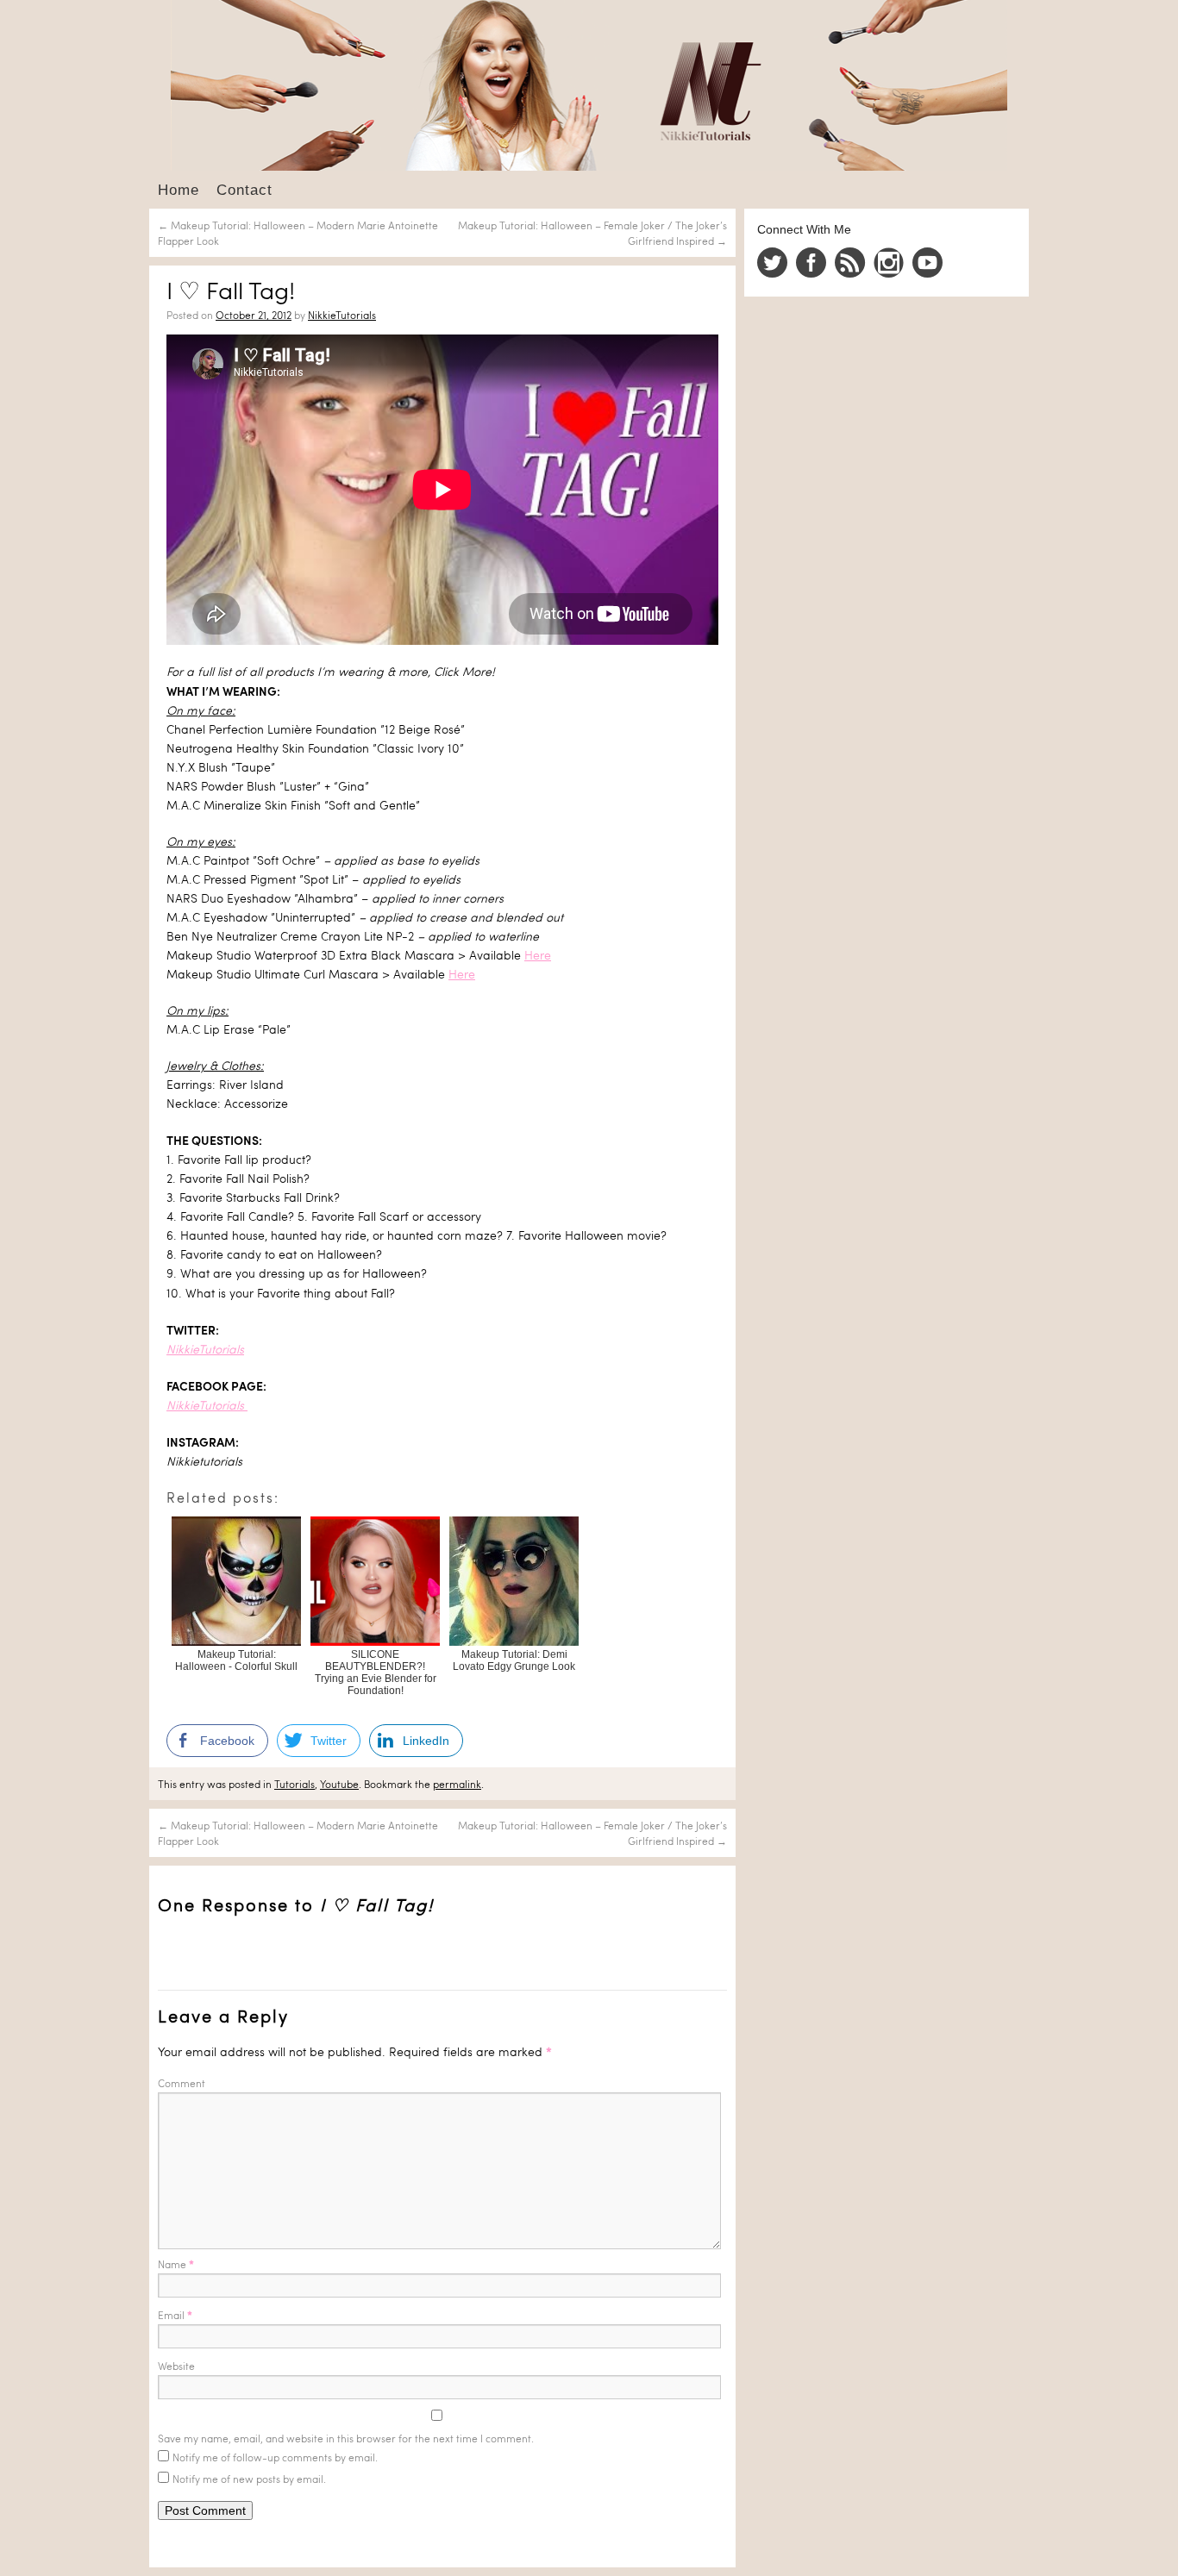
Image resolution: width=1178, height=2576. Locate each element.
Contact (244, 190)
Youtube (339, 1784)
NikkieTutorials (342, 315)
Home (179, 190)
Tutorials (294, 1784)
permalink (457, 1784)
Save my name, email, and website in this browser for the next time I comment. (346, 2438)
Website (176, 2366)
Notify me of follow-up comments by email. (275, 2457)
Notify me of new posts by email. (249, 2479)
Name (176, 2264)
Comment (182, 2083)
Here (538, 955)
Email (175, 2315)
